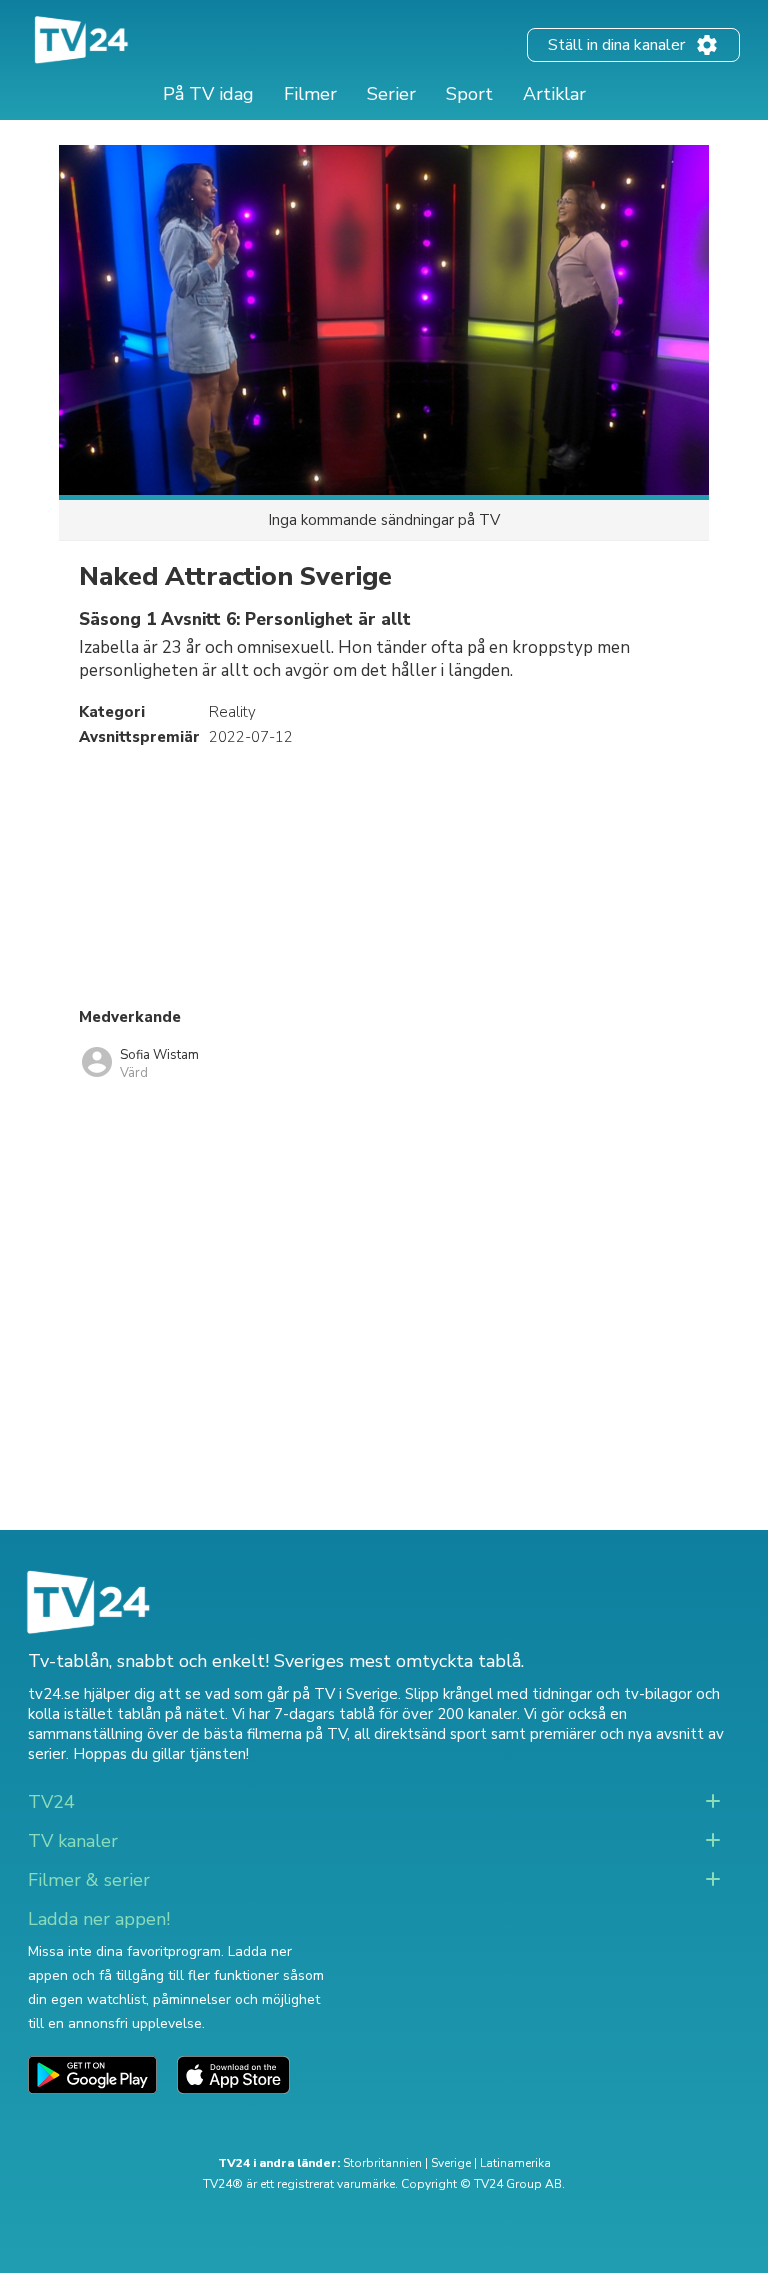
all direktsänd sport (420, 1734)
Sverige (451, 2163)
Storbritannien (382, 2163)
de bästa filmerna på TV (264, 1734)
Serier (391, 94)
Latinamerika (515, 2163)
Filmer (310, 94)
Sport (469, 94)
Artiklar (554, 94)
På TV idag (208, 94)
